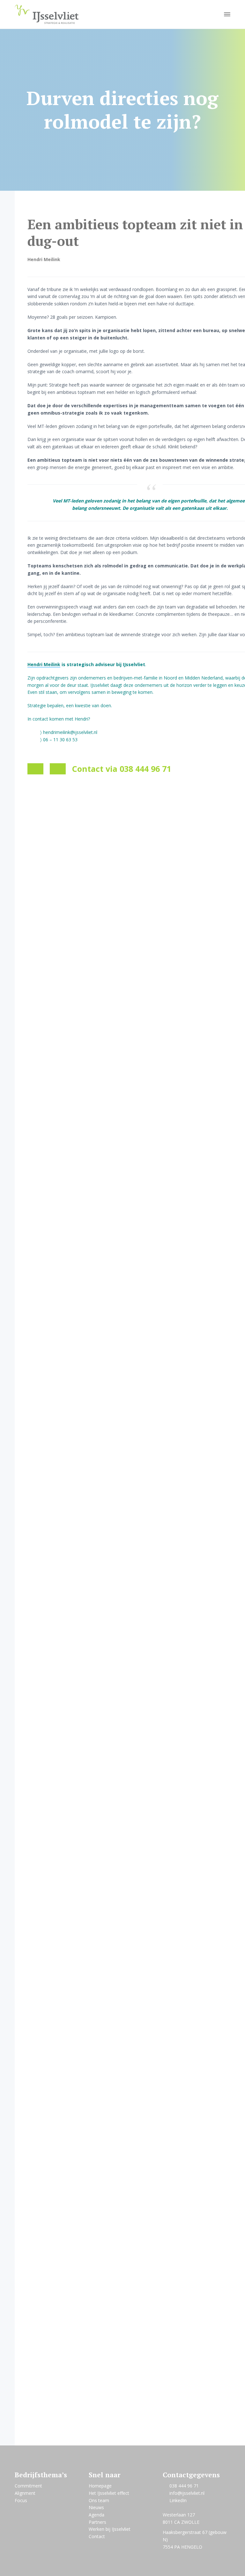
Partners (97, 2522)
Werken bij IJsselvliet (110, 2529)
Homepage (100, 2486)
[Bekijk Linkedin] (58, 769)
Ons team (99, 2500)
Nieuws (96, 2507)
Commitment (28, 2486)
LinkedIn (178, 2500)
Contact (97, 2536)
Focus (21, 2500)
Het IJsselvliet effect (109, 2493)
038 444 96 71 (184, 2486)
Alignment (25, 2493)
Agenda (97, 2515)
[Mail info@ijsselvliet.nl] (35, 769)
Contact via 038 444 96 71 (122, 769)
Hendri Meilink (44, 664)
